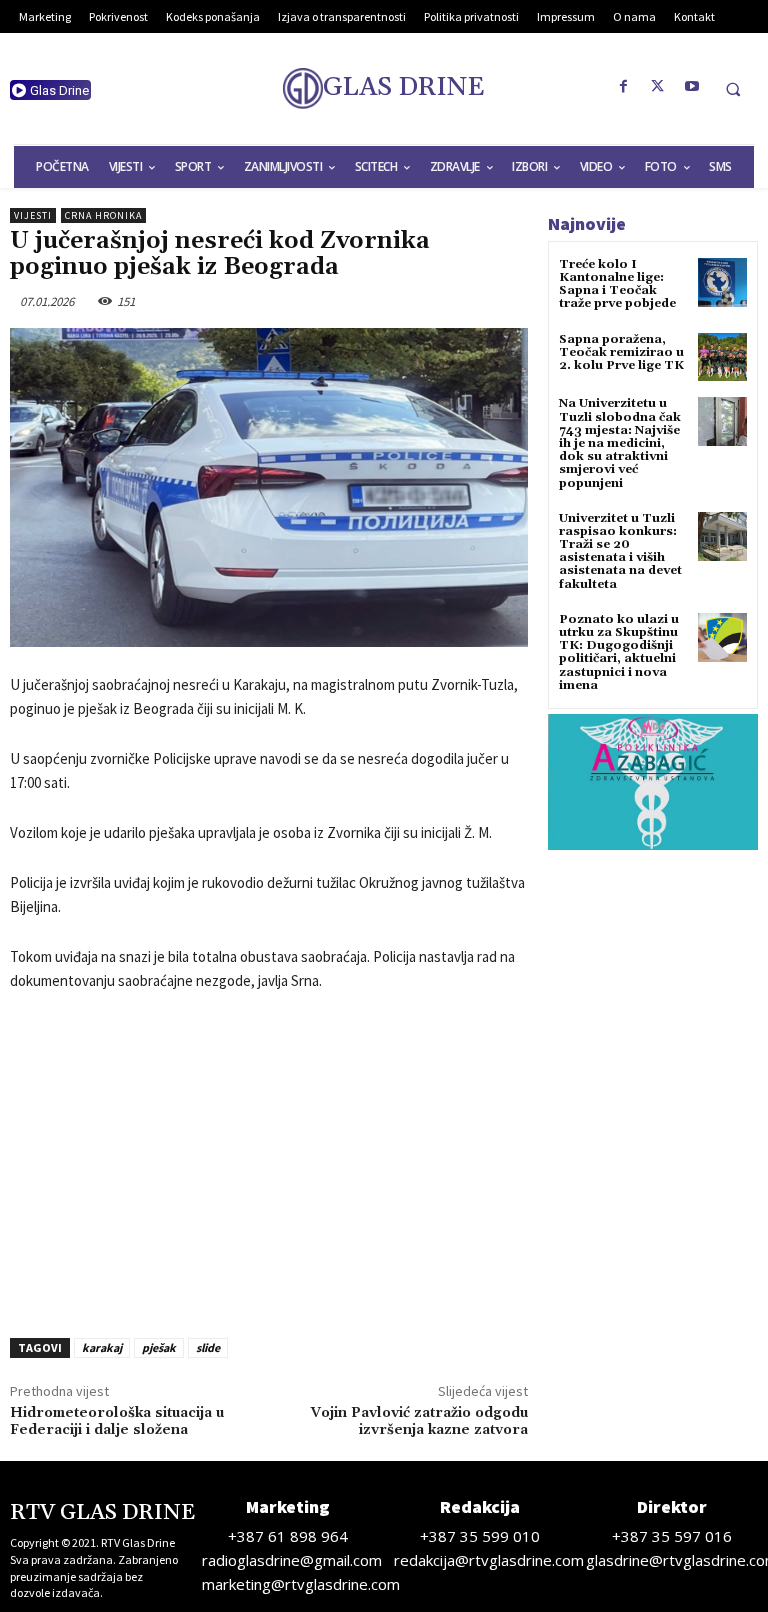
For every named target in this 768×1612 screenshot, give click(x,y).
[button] (733, 89)
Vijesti (33, 215)
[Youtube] (692, 87)
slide (208, 1347)
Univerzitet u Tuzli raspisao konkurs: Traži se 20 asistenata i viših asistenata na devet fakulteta (620, 551)
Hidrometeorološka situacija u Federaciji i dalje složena (117, 1421)
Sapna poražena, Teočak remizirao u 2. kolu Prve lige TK (621, 352)
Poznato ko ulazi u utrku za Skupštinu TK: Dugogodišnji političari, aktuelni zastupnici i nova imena (619, 652)
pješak (159, 1347)
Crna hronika (103, 215)
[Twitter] (658, 87)
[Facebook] (624, 87)
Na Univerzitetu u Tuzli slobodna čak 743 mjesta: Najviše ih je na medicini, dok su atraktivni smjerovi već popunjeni (620, 443)
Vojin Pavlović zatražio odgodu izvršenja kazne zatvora (419, 1421)
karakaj (102, 1347)
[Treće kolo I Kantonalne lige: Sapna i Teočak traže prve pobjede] (722, 282)
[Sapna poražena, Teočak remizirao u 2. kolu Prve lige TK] (722, 357)
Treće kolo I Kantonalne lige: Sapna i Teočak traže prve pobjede (617, 284)
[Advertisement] (269, 1159)
